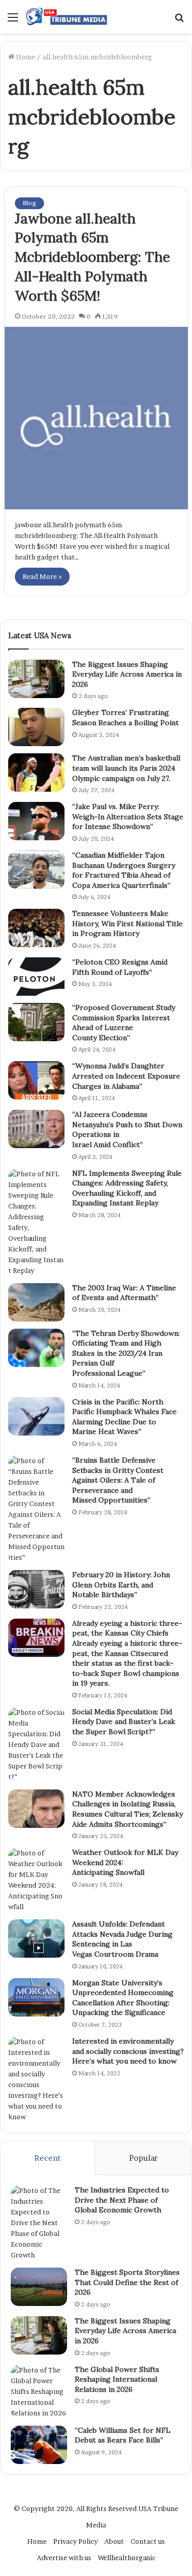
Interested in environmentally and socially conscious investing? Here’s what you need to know (128, 2051)
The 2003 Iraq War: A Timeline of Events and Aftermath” (124, 1293)
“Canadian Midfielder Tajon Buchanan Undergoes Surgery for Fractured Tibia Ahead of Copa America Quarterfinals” (124, 870)
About (114, 2541)
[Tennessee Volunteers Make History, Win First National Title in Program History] (36, 928)
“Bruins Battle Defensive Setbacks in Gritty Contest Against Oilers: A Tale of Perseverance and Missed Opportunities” (118, 1480)
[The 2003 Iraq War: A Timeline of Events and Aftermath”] (36, 1302)
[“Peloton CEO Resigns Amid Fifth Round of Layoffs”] (36, 977)
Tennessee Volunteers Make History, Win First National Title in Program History (127, 923)
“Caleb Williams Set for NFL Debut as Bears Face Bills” (123, 2435)
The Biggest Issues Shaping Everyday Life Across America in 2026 (127, 674)
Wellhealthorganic (127, 2558)
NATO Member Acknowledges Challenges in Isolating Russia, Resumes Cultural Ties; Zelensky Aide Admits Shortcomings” (127, 1809)
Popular (143, 2158)
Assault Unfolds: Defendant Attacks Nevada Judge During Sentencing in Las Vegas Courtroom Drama (122, 1939)
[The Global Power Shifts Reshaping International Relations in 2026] (39, 2392)
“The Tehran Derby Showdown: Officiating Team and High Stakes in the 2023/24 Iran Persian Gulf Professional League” (126, 1353)
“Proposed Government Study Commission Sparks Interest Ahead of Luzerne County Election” (124, 1023)
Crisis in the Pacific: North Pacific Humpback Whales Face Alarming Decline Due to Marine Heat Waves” (124, 1417)
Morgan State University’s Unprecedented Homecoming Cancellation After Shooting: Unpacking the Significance (123, 1998)
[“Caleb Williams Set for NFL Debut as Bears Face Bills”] (39, 2445)
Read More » (42, 576)
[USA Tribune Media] (67, 17)
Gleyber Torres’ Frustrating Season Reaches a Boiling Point (125, 718)
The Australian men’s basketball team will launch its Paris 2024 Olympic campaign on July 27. (126, 768)
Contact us (148, 2541)
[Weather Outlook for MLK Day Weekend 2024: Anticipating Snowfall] (36, 1880)
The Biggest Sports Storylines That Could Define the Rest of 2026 (127, 2282)
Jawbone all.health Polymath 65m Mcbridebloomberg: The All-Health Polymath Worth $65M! (92, 257)
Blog (29, 203)
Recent (47, 2158)
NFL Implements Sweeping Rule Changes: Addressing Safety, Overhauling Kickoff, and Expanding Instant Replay (127, 1188)
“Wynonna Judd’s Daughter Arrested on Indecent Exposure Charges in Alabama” (126, 1076)
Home (25, 57)
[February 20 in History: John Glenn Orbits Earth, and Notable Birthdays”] (36, 1589)
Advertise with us (64, 2558)
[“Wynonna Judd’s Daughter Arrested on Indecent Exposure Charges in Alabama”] (36, 1080)
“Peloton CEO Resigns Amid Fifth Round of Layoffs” (120, 967)
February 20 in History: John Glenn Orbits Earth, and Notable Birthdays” (121, 1585)
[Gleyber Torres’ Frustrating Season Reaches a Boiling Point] (36, 727)
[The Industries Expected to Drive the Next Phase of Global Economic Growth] (39, 2223)
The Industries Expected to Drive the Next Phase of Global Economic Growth (122, 2200)
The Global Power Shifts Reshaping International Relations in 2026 (117, 2379)
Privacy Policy (76, 2541)
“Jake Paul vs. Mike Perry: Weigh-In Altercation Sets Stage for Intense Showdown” (128, 816)
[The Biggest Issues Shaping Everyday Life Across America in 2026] (36, 679)
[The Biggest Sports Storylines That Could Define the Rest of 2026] (39, 2287)
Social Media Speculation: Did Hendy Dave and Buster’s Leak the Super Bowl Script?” (124, 1722)
